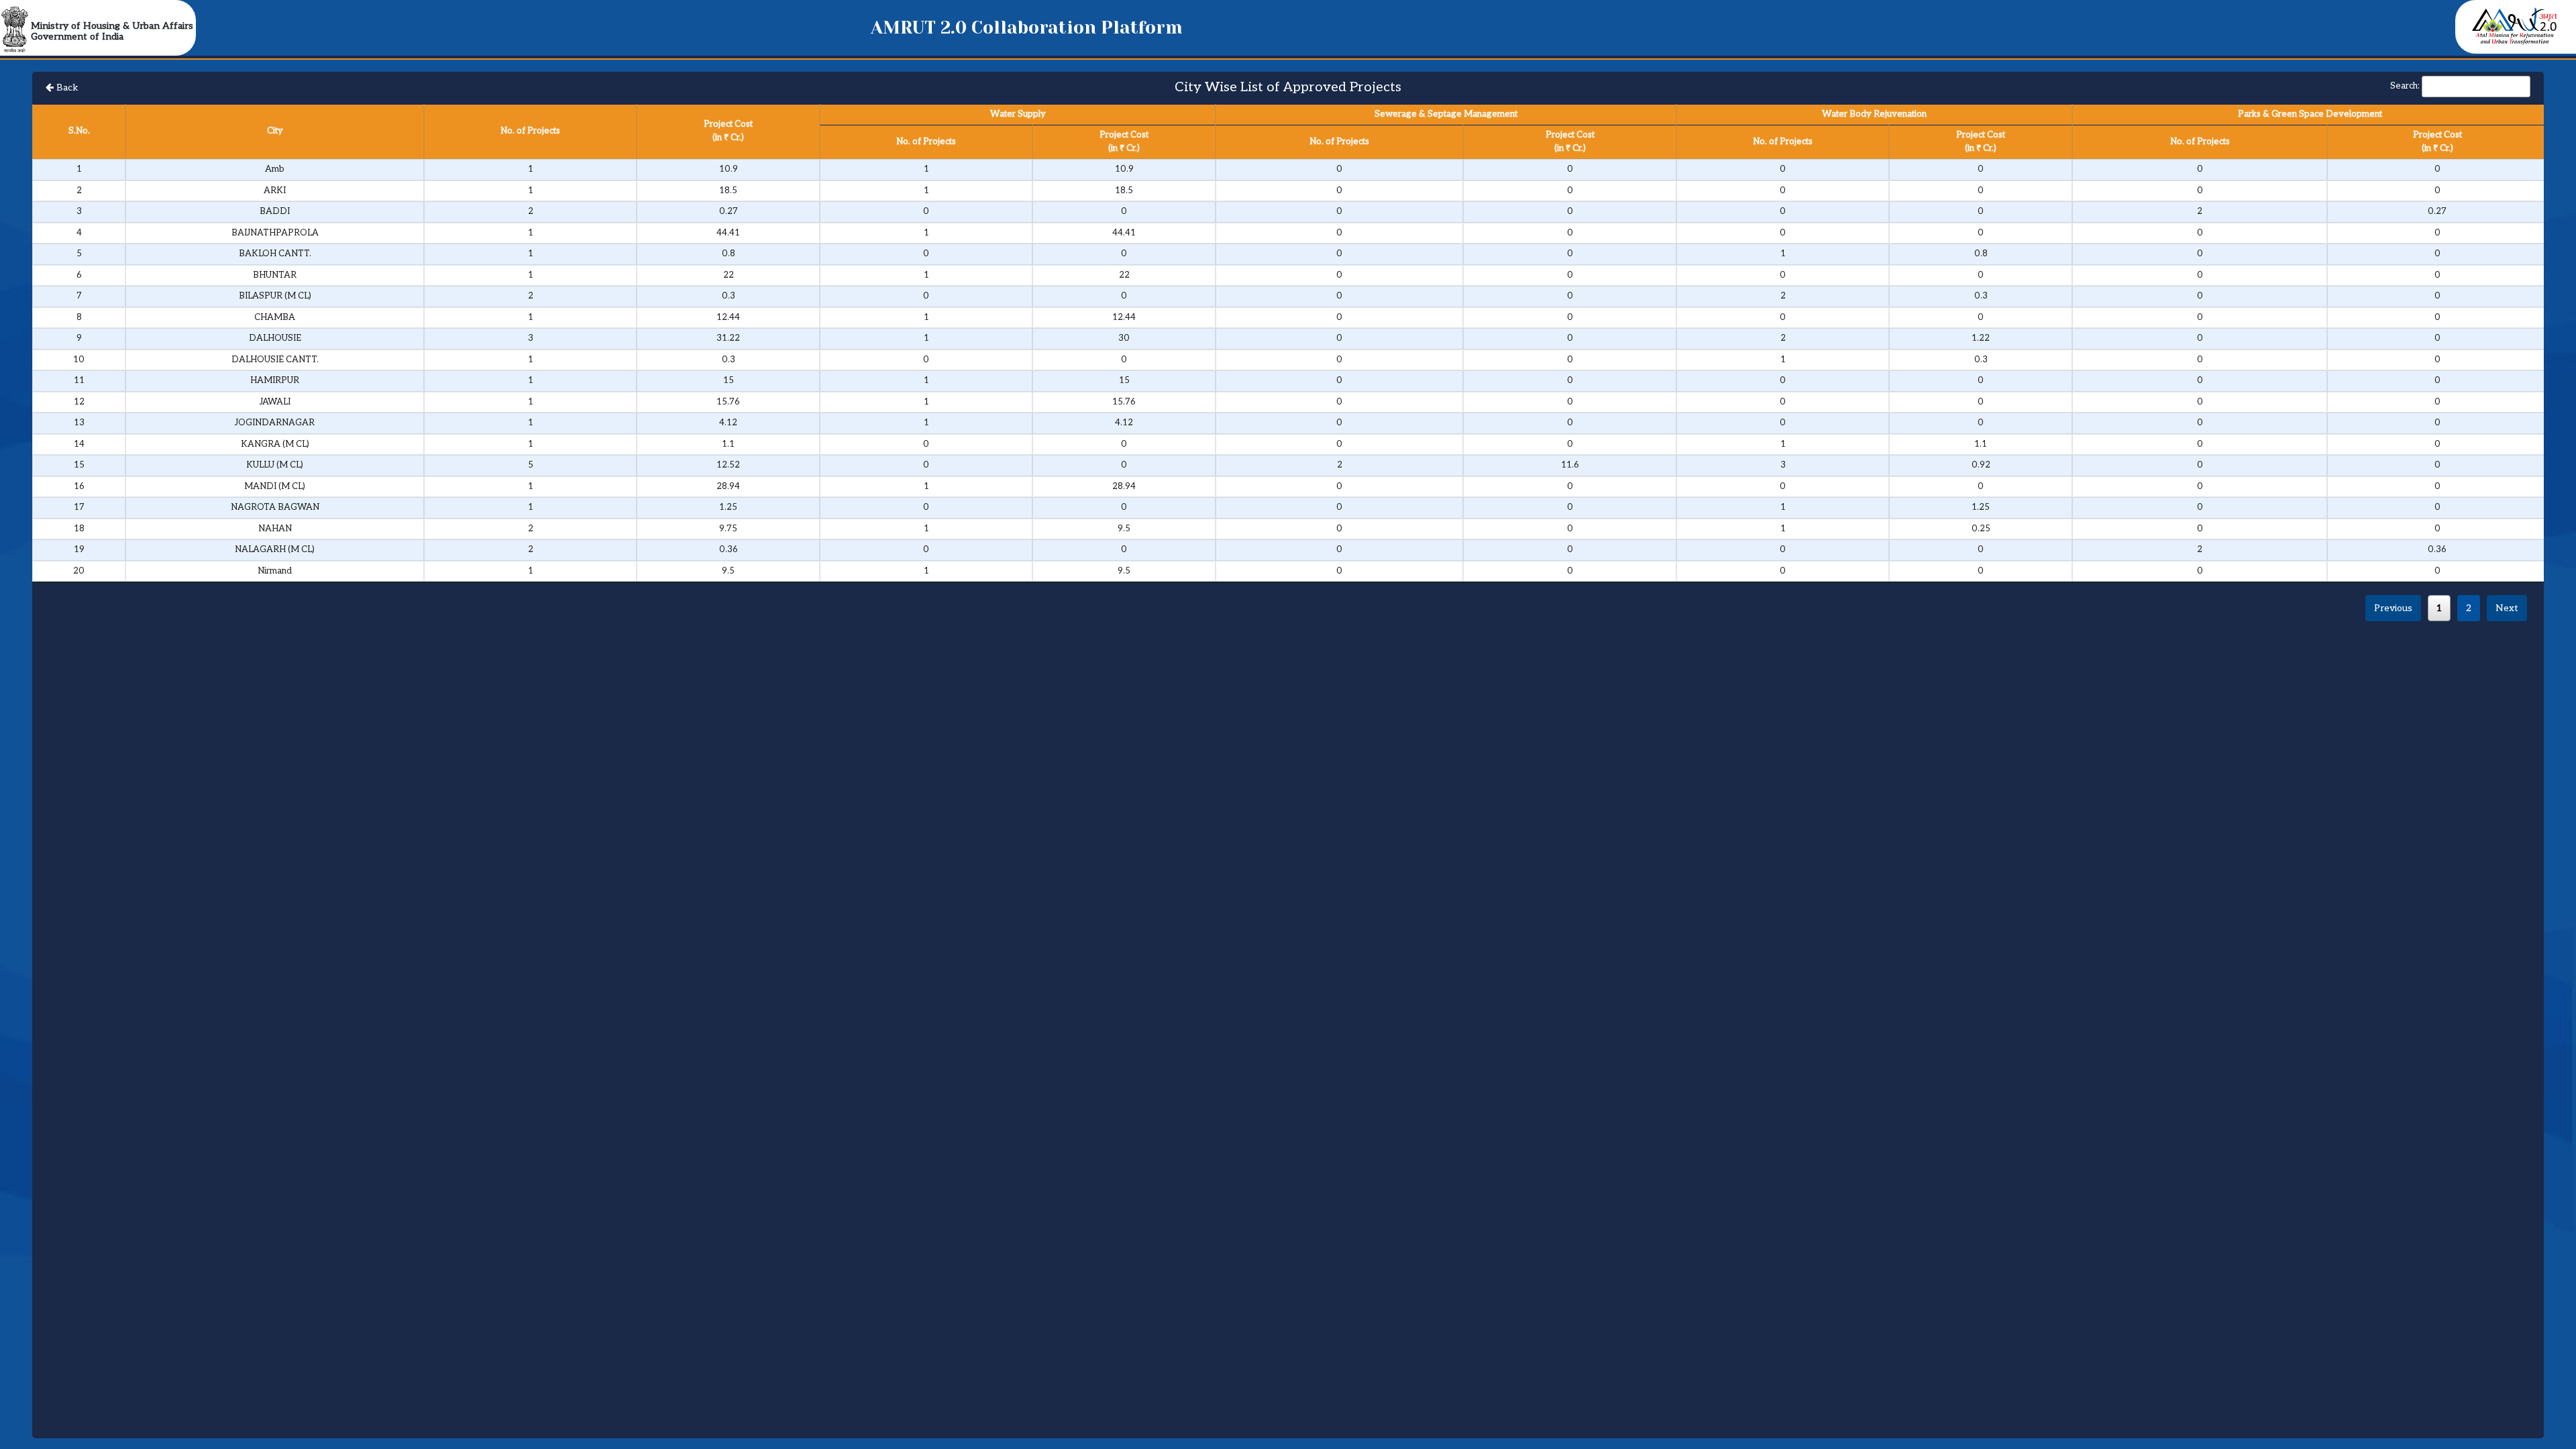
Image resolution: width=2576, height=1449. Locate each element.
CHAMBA (275, 317)
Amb (275, 169)
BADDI (275, 211)
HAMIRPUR (275, 380)
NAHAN (275, 529)
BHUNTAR (275, 275)
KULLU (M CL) (275, 465)
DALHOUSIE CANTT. (275, 360)
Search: (2405, 86)
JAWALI (275, 402)
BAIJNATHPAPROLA (275, 233)
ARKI (275, 191)
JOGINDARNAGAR (275, 423)
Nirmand (275, 571)
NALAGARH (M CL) (275, 549)
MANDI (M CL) (275, 486)
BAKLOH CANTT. (275, 254)
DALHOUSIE (275, 338)
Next (2507, 608)
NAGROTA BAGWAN (275, 507)
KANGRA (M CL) (275, 444)
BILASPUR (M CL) (275, 296)
